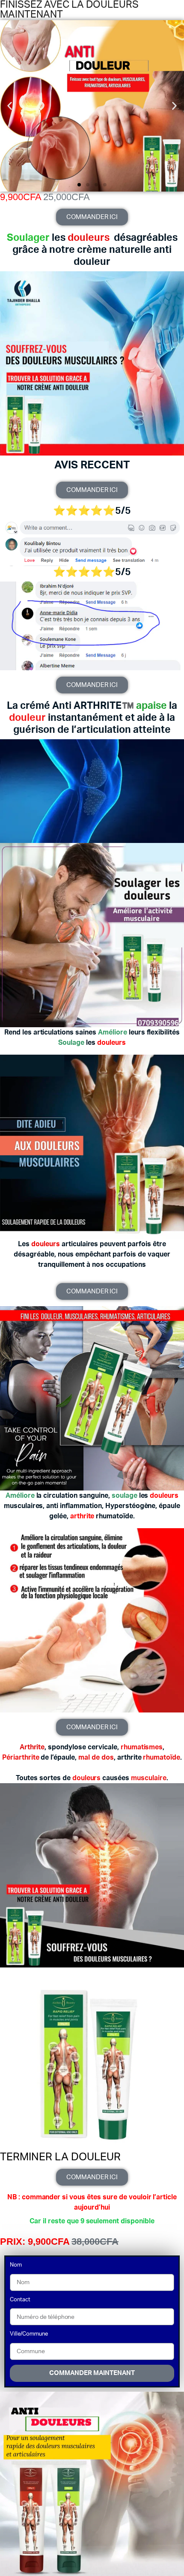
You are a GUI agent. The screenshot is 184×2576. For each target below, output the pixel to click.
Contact (20, 2300)
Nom (16, 2265)
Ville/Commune (29, 2334)
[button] (10, 106)
